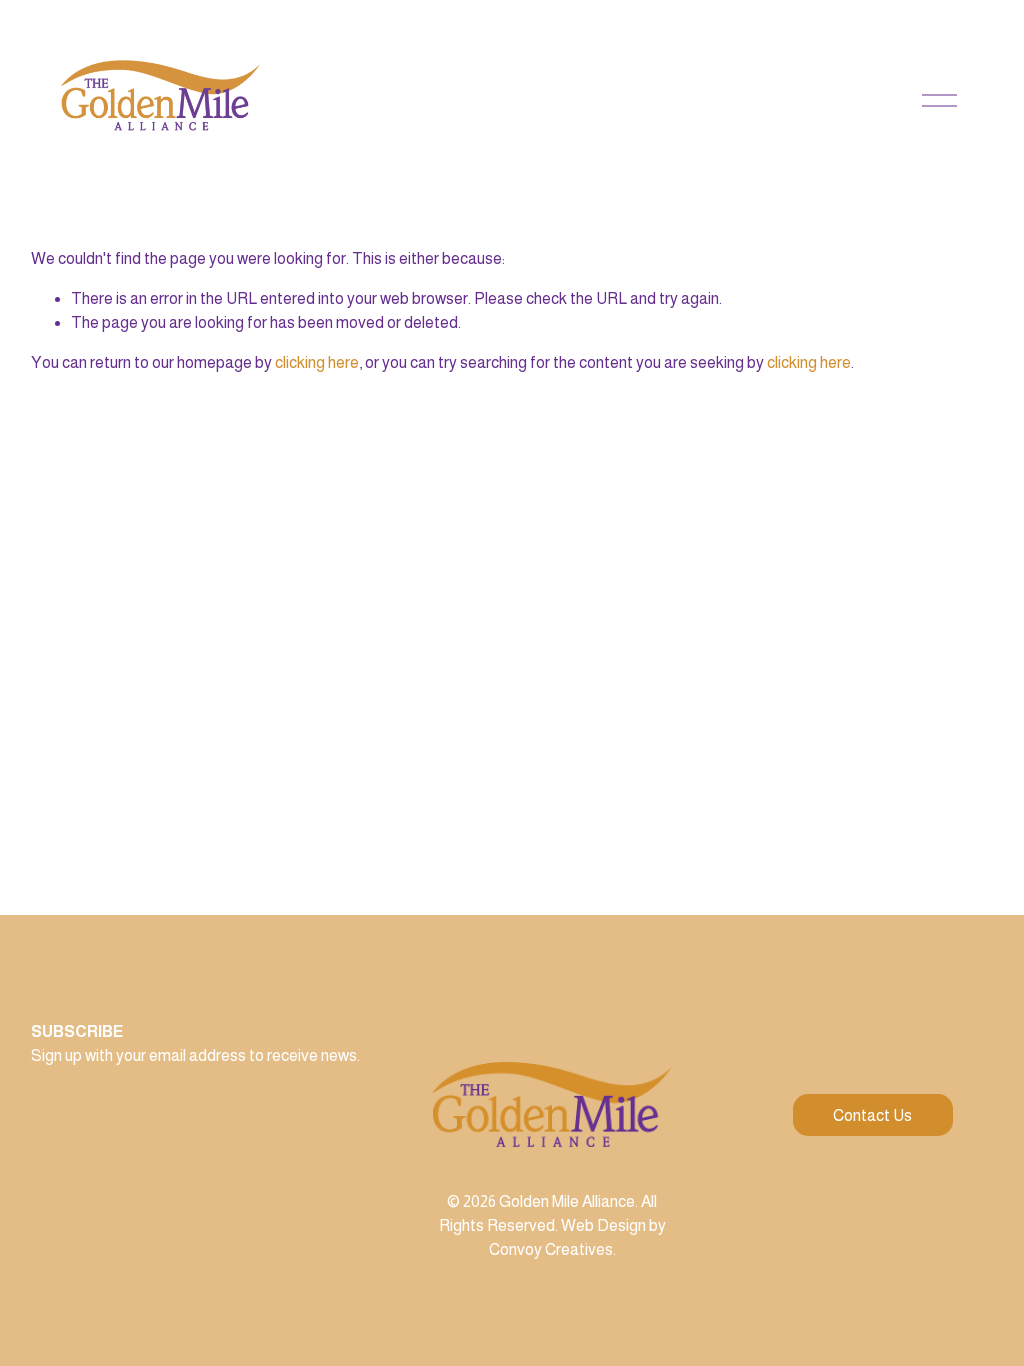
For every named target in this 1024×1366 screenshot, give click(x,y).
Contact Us (872, 1115)
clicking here (317, 362)
